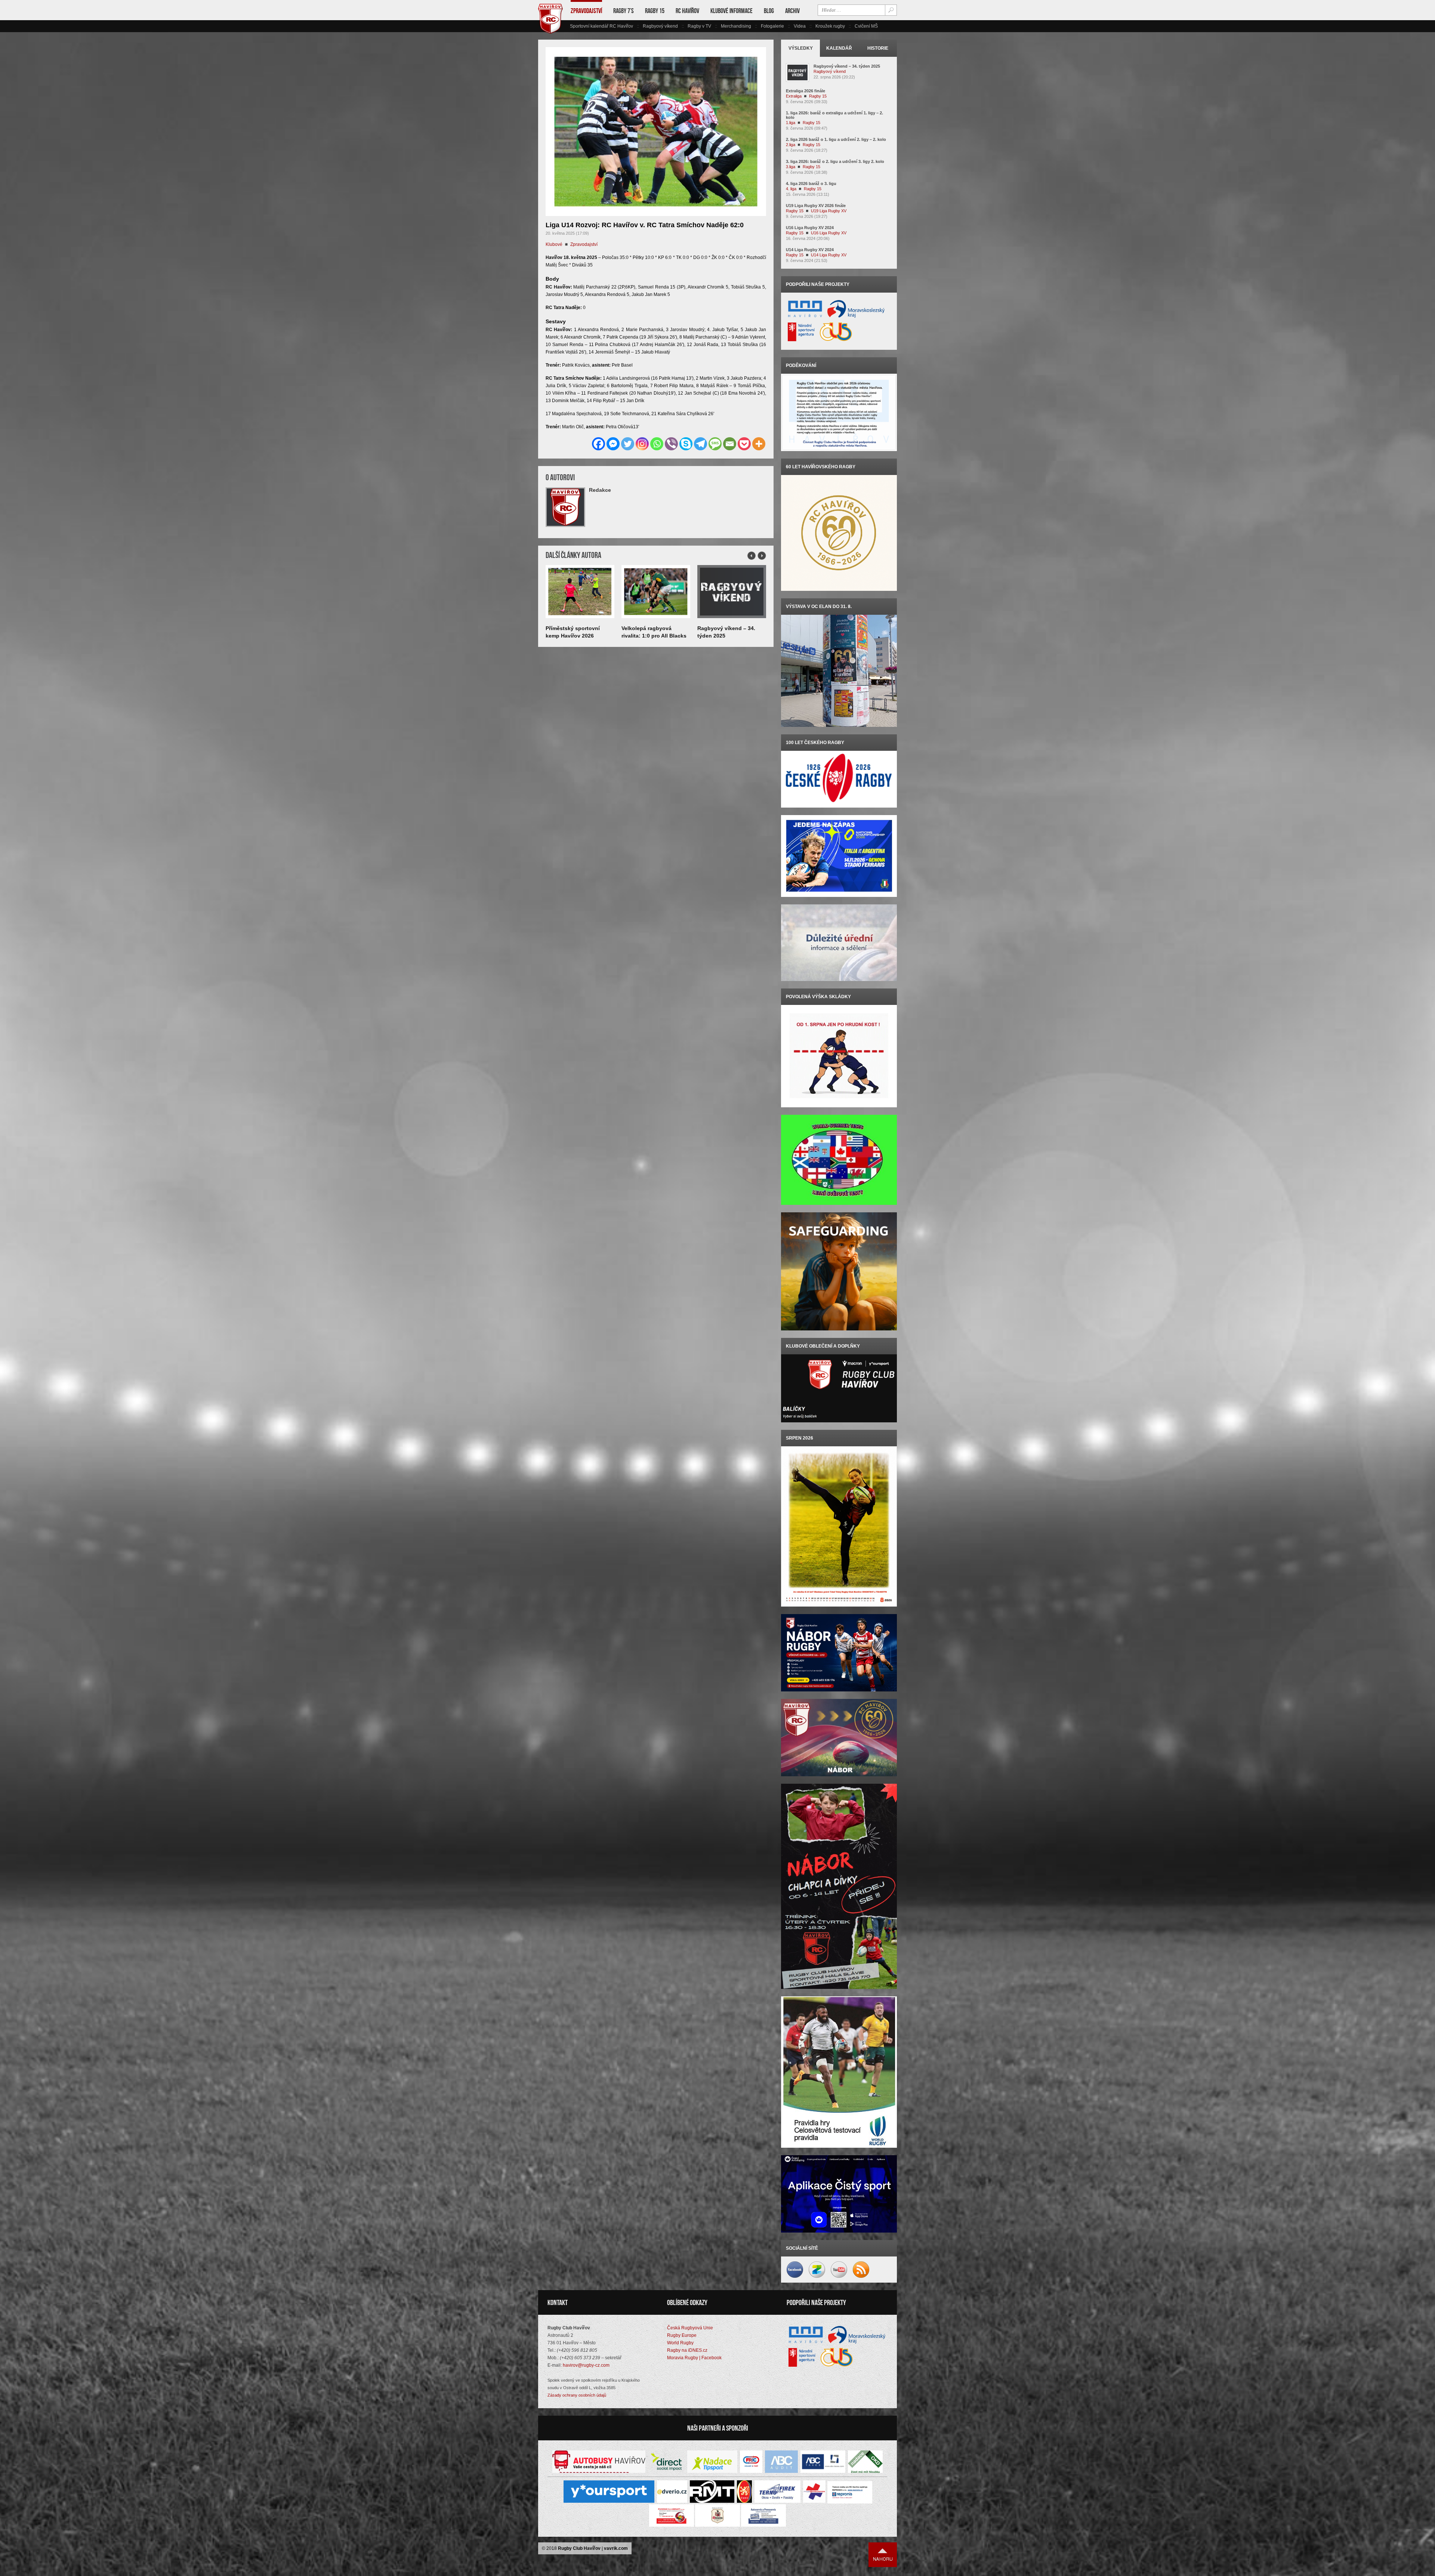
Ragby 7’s (624, 11)
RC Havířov (687, 11)
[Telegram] (700, 444)
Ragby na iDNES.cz (687, 2350)
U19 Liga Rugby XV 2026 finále (816, 206)
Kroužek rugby (830, 26)
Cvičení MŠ (866, 26)
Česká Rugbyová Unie (690, 2328)
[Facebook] (598, 444)
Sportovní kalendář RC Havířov (601, 26)
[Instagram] (642, 444)
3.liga (791, 167)
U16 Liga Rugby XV (829, 233)
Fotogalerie (772, 26)
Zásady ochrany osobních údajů (577, 2395)
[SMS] (715, 444)
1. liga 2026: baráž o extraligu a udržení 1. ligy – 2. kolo (834, 115)
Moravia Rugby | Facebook (694, 2358)
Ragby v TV (699, 26)
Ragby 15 (655, 11)
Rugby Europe (682, 2335)
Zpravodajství (586, 11)
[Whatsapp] (657, 444)
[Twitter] (628, 444)
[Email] (730, 444)
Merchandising (736, 26)
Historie (878, 48)
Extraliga (794, 96)
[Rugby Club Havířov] (550, 32)
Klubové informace (732, 11)
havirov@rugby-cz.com (586, 2365)
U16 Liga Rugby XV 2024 (810, 228)
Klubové (554, 244)
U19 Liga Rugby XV (829, 211)
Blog (769, 11)
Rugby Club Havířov (579, 2548)
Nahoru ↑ (883, 2555)
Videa (800, 26)
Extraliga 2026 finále (806, 91)
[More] (759, 444)
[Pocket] (744, 444)
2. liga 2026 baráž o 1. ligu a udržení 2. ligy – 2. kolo (836, 139)
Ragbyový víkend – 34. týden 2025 (847, 66)
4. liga (791, 189)
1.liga (791, 123)
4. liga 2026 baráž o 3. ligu (811, 183)
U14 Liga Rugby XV (829, 255)
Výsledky (801, 48)
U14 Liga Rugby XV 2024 (810, 250)
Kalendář (839, 48)
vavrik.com (616, 2548)
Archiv (792, 11)
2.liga (791, 145)
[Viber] (671, 444)
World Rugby (680, 2343)
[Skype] (686, 444)
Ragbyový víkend (660, 26)
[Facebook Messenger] (613, 444)
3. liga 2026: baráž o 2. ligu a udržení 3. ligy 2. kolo (835, 161)
